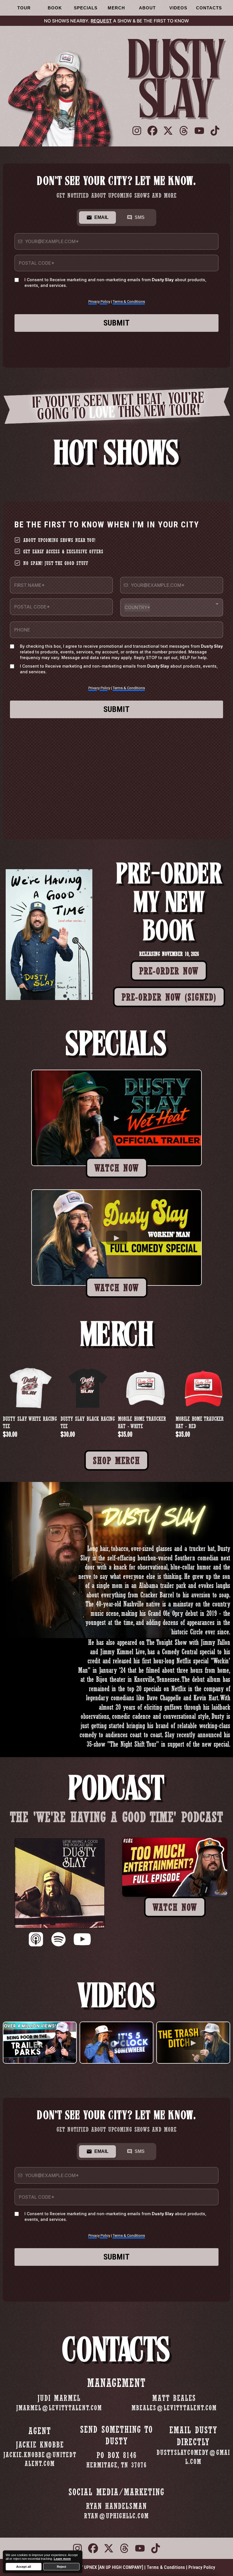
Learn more (62, 2559)
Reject (62, 2567)
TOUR (24, 8)
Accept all (24, 2567)
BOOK (55, 8)
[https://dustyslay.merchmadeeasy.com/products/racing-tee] (30, 1388)
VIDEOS (178, 8)
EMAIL (101, 217)
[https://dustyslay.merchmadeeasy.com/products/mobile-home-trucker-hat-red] (203, 1388)
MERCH (116, 8)
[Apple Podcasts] (36, 1940)
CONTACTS (209, 8)
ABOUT (147, 8)
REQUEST (101, 21)
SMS (140, 217)
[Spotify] (58, 1940)
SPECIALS (86, 8)
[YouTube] (82, 1940)
